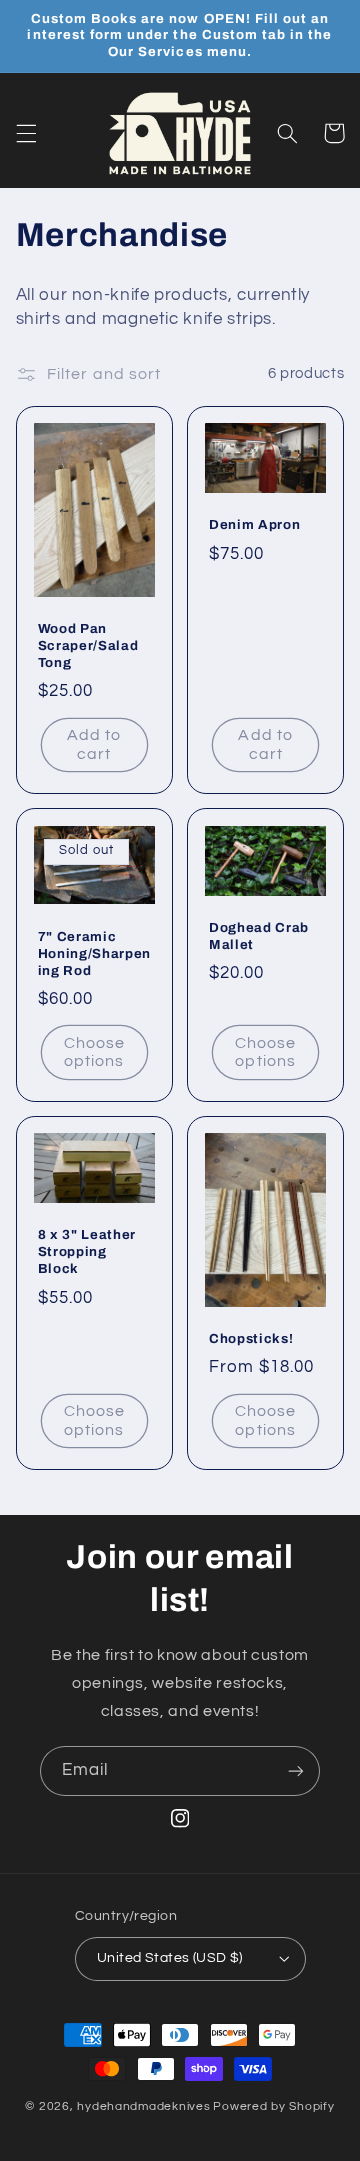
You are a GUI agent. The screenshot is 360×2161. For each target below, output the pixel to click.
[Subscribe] (296, 1770)
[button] (26, 133)
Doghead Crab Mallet (259, 936)
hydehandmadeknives (143, 2106)
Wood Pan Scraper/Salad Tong (88, 645)
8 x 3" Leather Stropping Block (87, 1251)
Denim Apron (254, 524)
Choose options (94, 1052)
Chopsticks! (251, 1338)
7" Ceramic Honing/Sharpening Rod (94, 953)
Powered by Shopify (273, 2106)
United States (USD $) (170, 1958)
